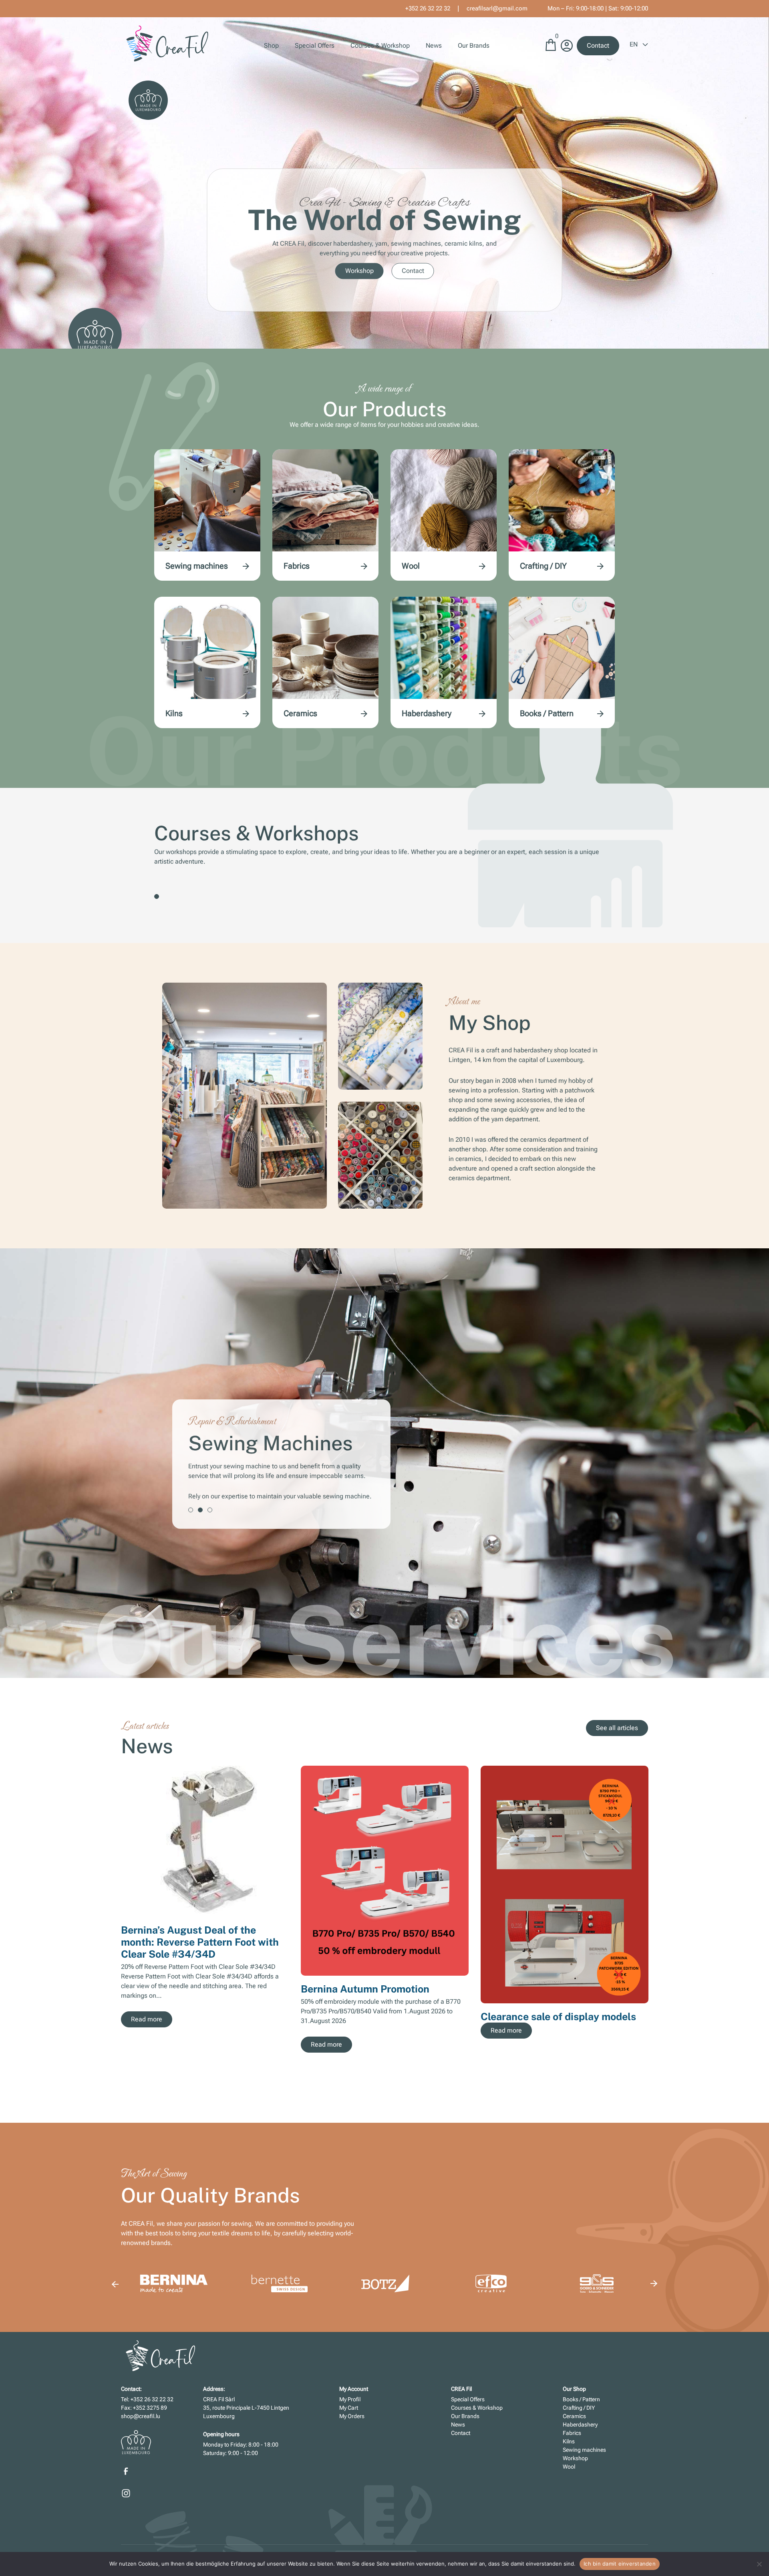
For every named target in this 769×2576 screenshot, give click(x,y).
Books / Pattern (547, 713)
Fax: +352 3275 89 (144, 2408)
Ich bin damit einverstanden (620, 2564)
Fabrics (297, 566)
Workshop (359, 271)
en (634, 44)
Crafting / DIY (543, 566)
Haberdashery (427, 713)
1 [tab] (157, 896)
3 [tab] (210, 1510)
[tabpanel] (384, 1464)
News (434, 45)
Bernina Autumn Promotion (365, 1989)
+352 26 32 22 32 (428, 8)
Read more (147, 2019)
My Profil (350, 2399)
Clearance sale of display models (558, 2017)
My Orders (352, 2416)
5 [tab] (559, 2083)
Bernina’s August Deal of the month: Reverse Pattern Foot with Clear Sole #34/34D (200, 1942)
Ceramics (300, 713)
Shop (271, 45)
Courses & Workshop (380, 45)
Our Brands (474, 45)
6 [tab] (569, 2083)
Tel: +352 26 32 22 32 (147, 2399)
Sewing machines (197, 566)
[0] (551, 49)
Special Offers (315, 45)
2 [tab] (200, 1510)
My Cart (349, 2408)
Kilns (174, 713)
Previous (115, 2284)
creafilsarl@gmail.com (497, 8)
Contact (598, 45)
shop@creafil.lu (141, 2416)
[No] (759, 2564)
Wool (411, 566)
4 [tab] (550, 2083)
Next (654, 1914)
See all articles (617, 1728)
